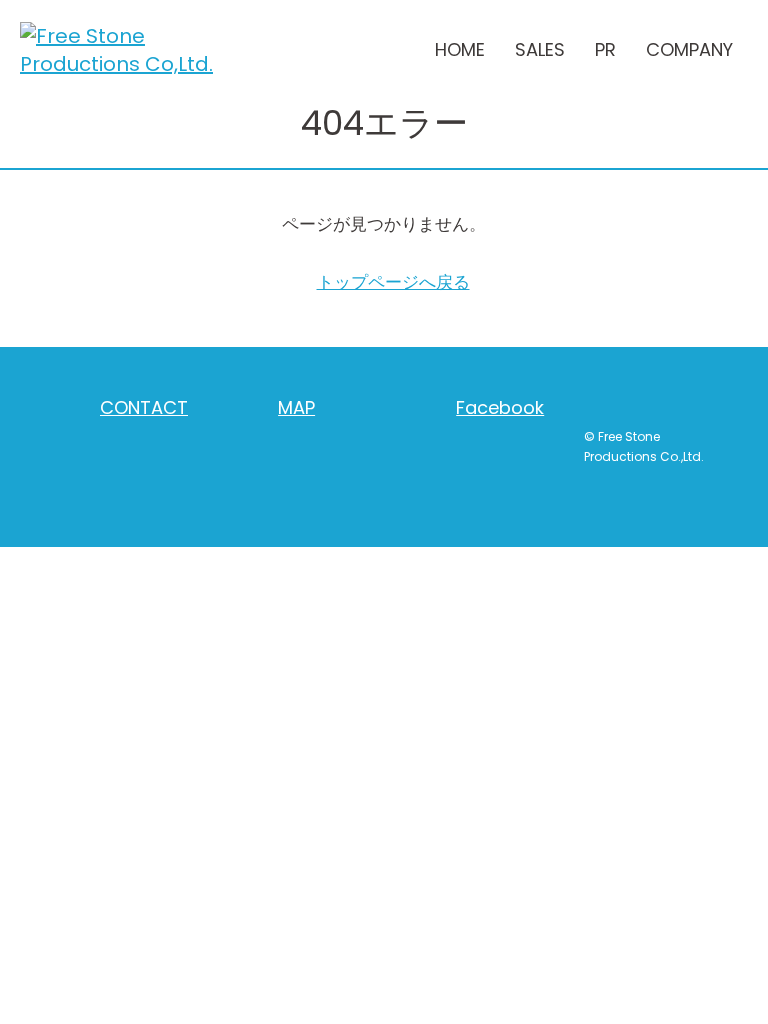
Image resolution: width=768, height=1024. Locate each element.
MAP (296, 407)
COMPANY (689, 49)
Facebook (500, 407)
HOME (460, 49)
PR (605, 49)
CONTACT (144, 407)
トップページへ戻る (393, 282)
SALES (540, 49)
